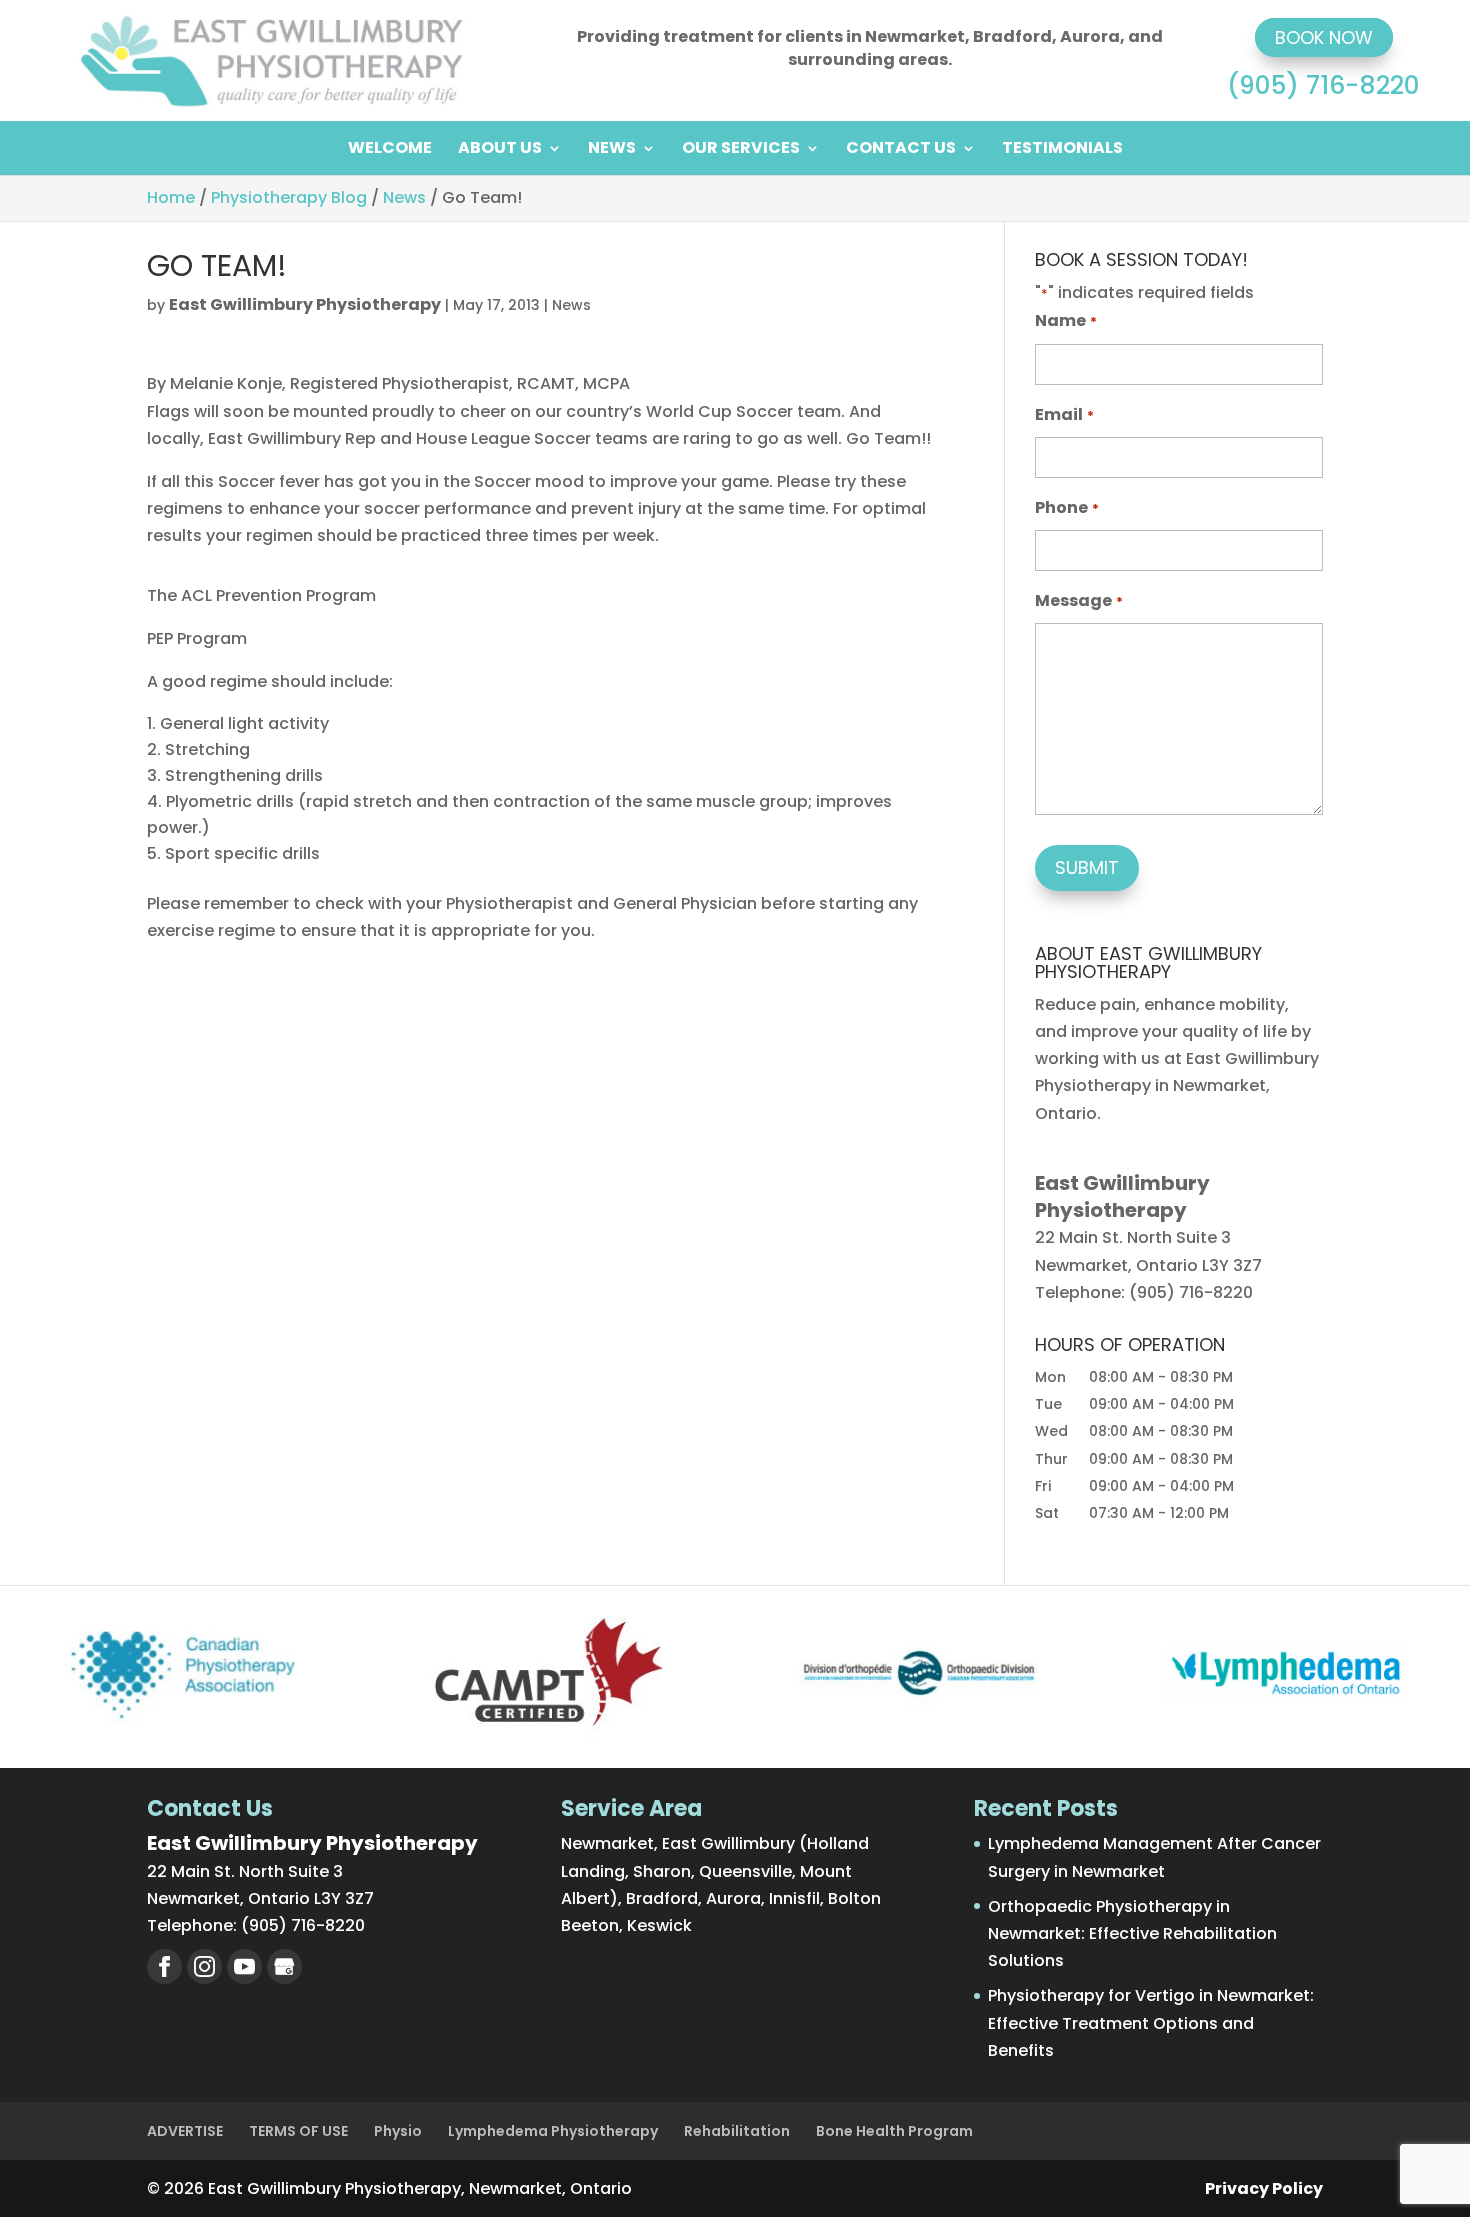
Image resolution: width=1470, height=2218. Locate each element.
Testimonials (1062, 150)
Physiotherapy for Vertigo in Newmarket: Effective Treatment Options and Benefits (1151, 2022)
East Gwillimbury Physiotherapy (305, 304)
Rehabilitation (737, 2131)
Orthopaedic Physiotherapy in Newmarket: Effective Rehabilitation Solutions (1132, 1933)
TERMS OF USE (298, 2131)
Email (1064, 414)
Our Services (741, 150)
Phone (1066, 507)
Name (1065, 320)
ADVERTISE (185, 2131)
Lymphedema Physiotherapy (553, 2131)
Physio (398, 2131)
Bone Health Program (894, 2131)
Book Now (1324, 37)
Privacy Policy (1264, 2188)
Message (1078, 600)
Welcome (390, 150)
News (612, 150)
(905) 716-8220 (1323, 85)
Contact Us (901, 150)
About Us (500, 150)
